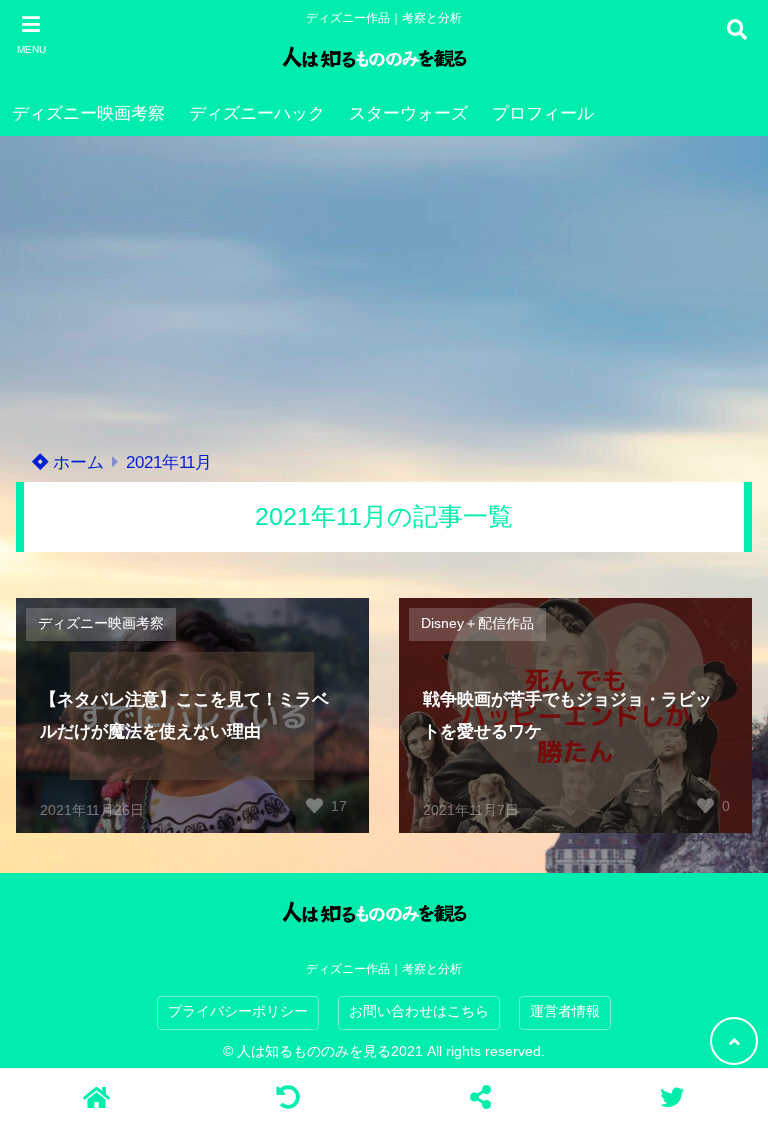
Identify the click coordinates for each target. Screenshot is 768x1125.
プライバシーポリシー (238, 1011)
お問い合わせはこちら (419, 1011)
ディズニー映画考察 (88, 113)
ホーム (76, 462)
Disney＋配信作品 (477, 623)
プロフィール (543, 113)
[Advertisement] (384, 286)
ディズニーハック (257, 113)
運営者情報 (565, 1011)
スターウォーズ (408, 113)
